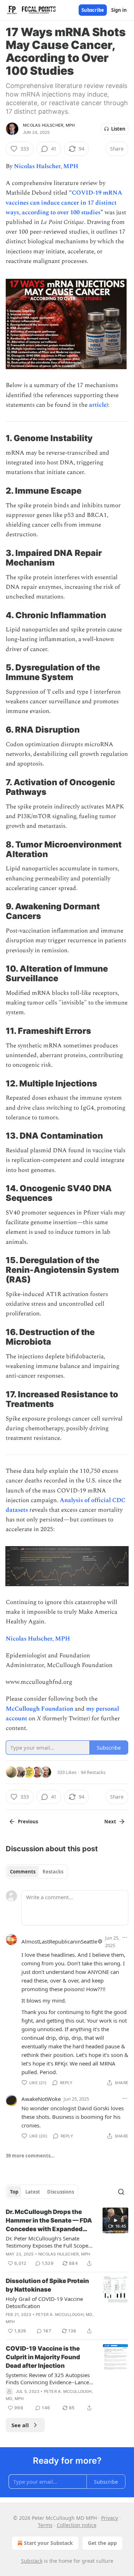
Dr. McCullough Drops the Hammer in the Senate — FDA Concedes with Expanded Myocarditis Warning (49, 2221)
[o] (115, 2220)
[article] (67, 2238)
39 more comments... (30, 2156)
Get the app (102, 2543)
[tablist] (37, 1872)
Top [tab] (14, 2192)
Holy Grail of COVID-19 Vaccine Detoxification (44, 2302)
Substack (32, 2561)
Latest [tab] (33, 2192)
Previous (28, 1822)
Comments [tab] (23, 1872)
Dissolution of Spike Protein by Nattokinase (47, 2285)
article (98, 405)
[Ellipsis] (125, 1937)
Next (110, 1822)
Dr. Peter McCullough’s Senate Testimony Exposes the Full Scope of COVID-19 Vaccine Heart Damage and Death (50, 2242)
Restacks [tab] (53, 1872)
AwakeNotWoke (41, 2099)
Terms (45, 2525)
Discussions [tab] (61, 2192)
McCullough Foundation (39, 1709)
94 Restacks (93, 1772)
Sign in (119, 10)
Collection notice (77, 2525)
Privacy (110, 2518)
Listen (118, 129)
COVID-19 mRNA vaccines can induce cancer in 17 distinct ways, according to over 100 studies (64, 202)
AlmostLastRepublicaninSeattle (59, 1941)
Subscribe (93, 10)
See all (20, 2425)
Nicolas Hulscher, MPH (49, 125)
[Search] (121, 2192)
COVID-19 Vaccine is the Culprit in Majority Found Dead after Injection (43, 2357)
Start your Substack (48, 2543)
